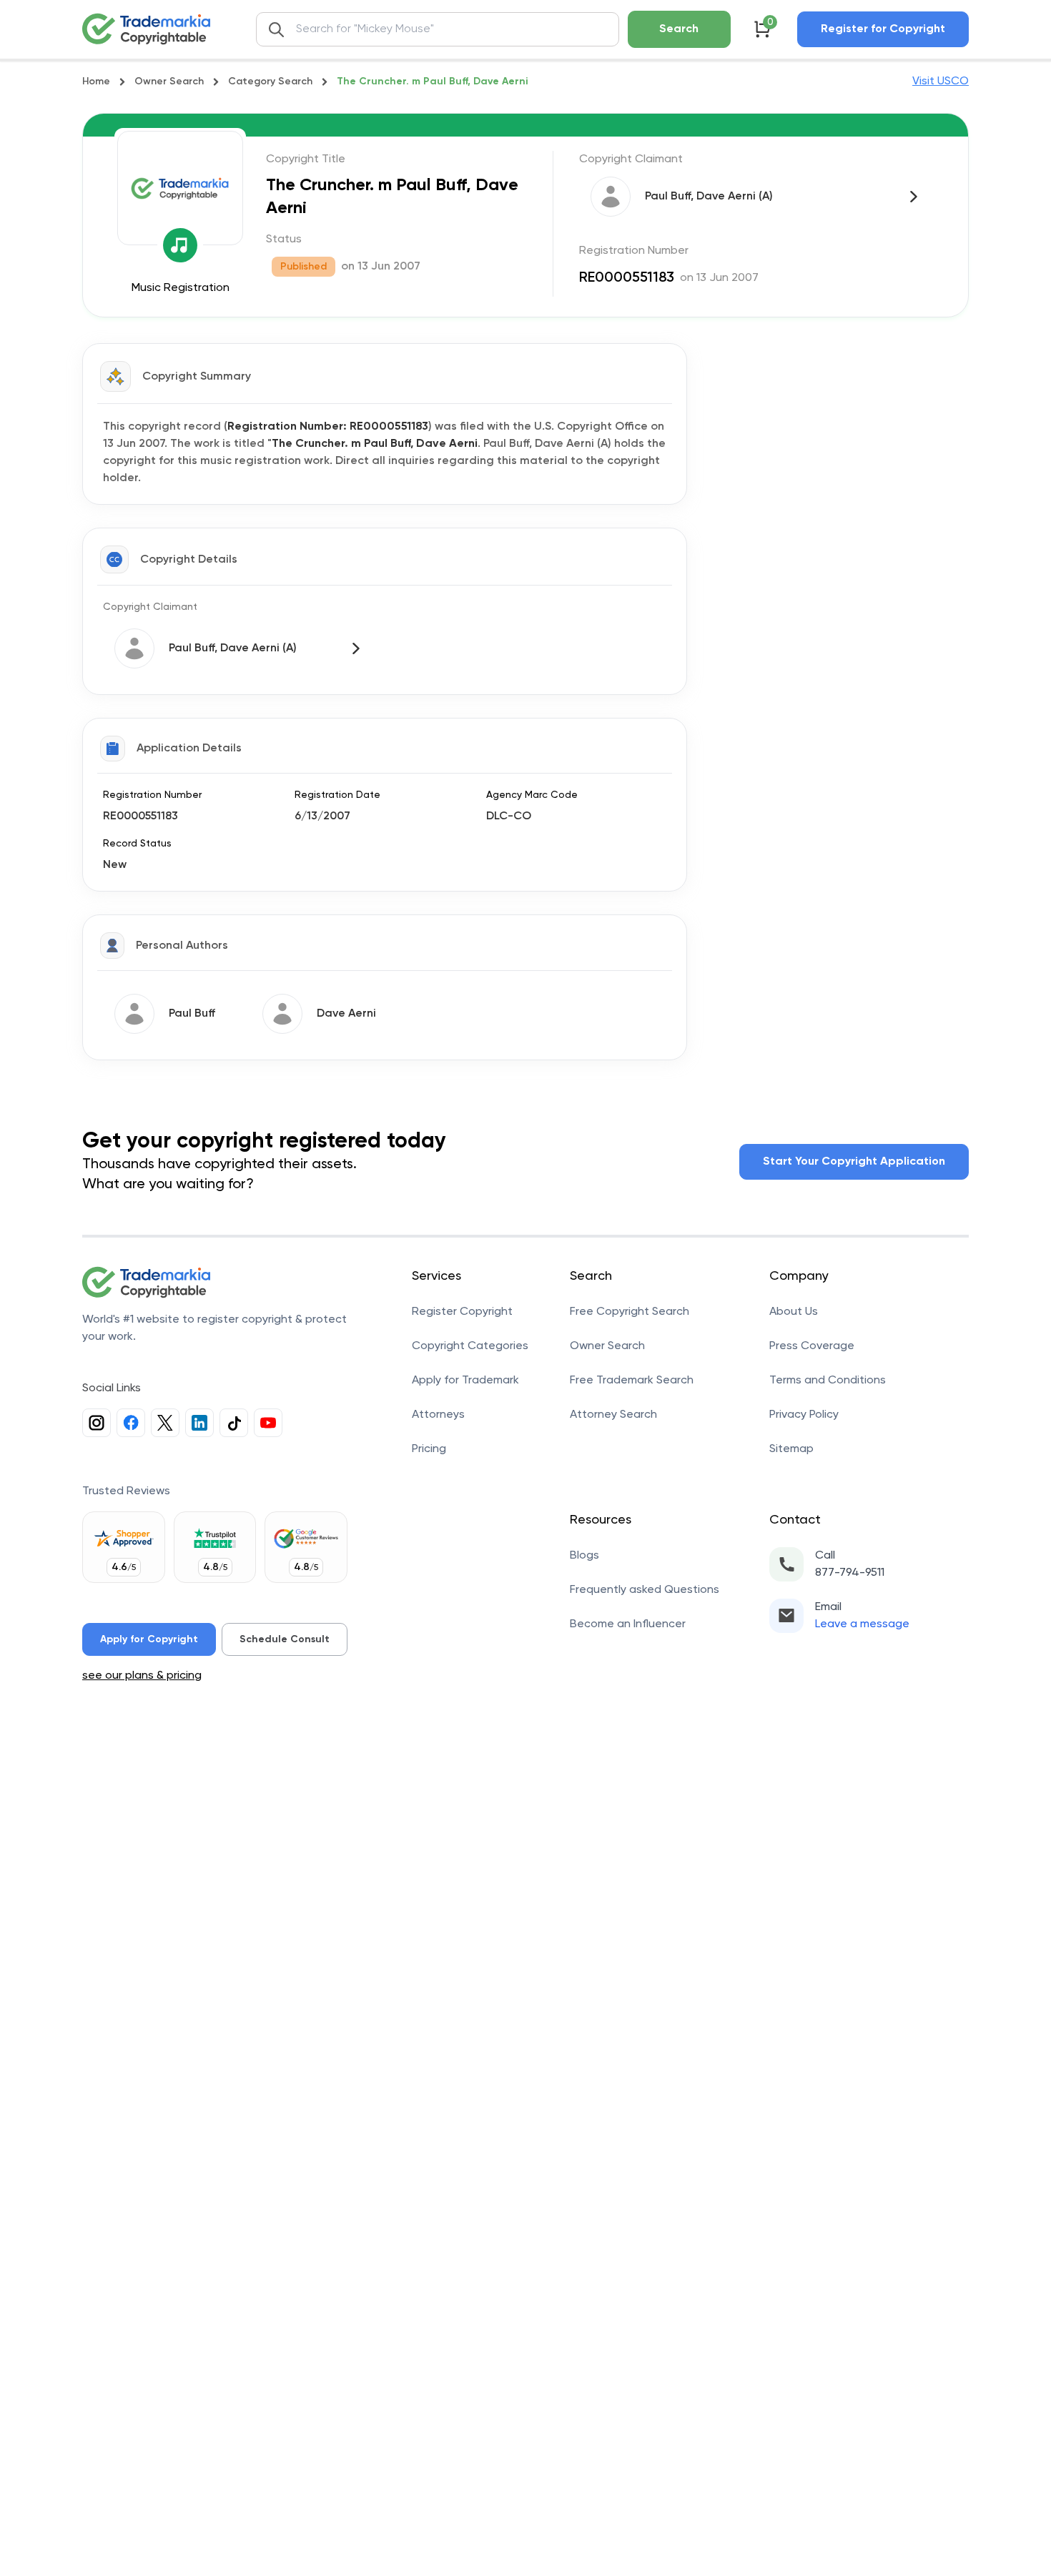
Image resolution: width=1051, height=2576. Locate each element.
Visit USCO (941, 82)
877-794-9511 (850, 1573)
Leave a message (862, 1624)
